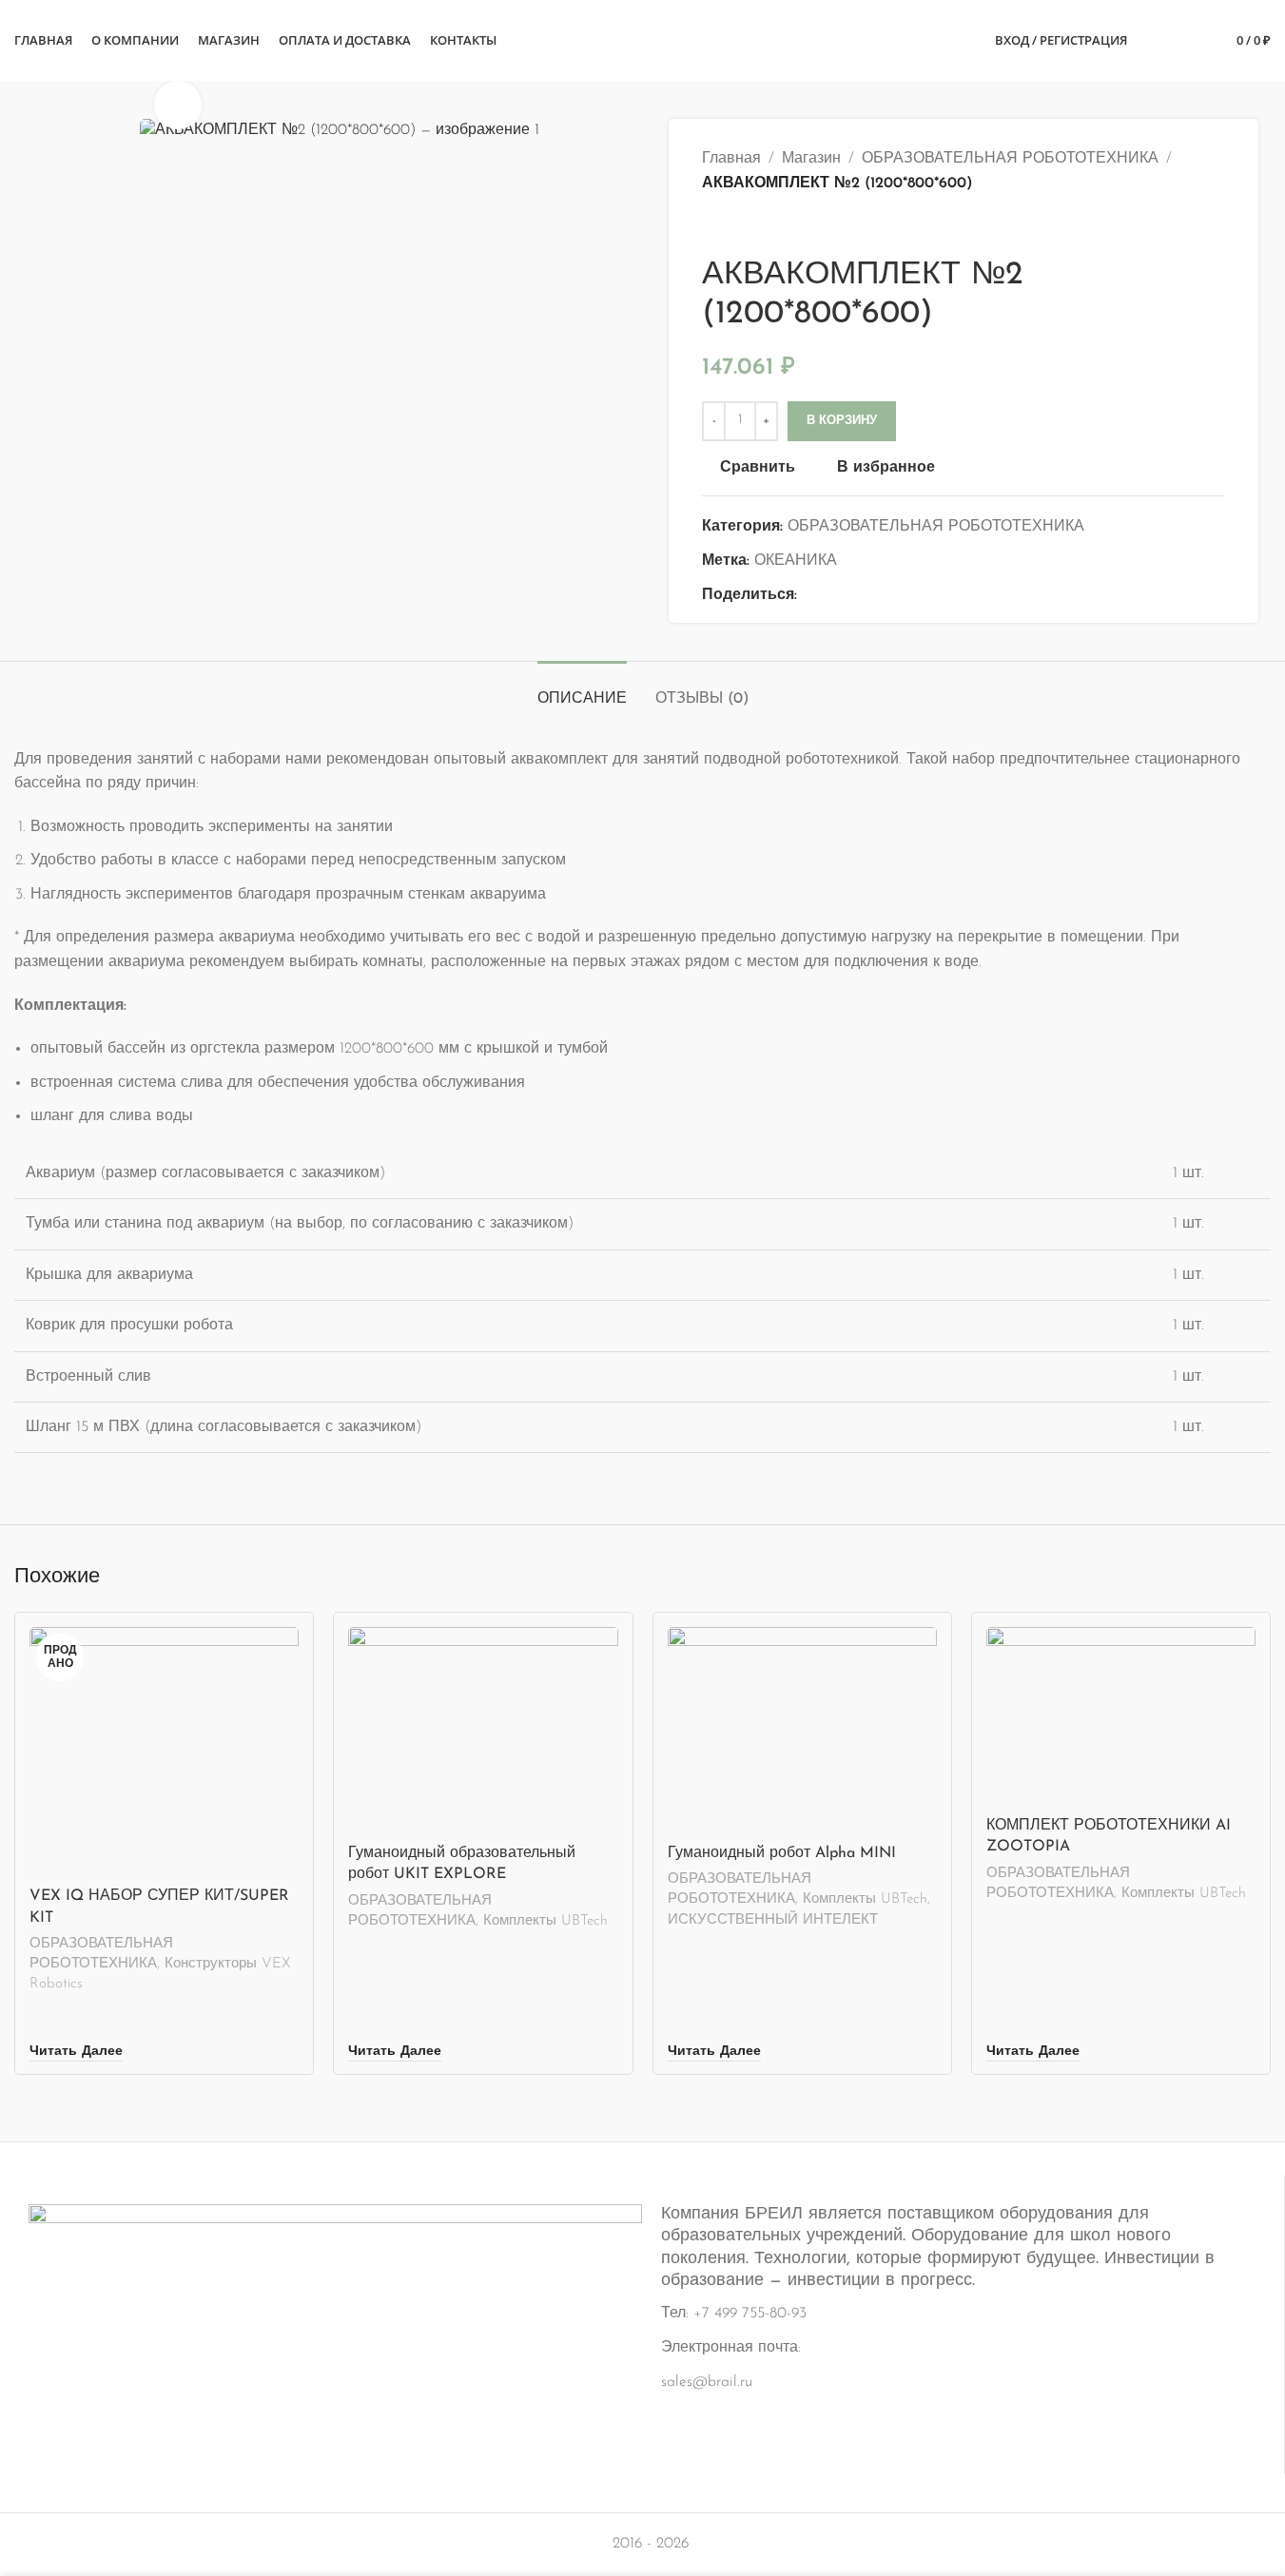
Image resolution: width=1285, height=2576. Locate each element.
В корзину (842, 421)
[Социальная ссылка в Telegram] (900, 596)
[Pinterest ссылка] (854, 596)
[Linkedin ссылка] (877, 596)
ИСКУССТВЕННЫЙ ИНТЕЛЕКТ (773, 1920)
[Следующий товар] (759, 226)
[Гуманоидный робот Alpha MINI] (802, 1731)
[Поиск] (1154, 41)
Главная (731, 159)
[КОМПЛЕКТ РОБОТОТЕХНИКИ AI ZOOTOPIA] (1121, 1717)
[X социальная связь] (831, 596)
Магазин (811, 159)
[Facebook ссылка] (808, 596)
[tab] (582, 690)
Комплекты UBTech (545, 1921)
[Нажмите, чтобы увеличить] (178, 105)
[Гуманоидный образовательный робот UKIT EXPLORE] (483, 1731)
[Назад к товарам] (736, 226)
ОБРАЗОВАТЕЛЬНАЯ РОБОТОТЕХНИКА (1010, 159)
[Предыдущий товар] (713, 226)
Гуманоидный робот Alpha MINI (782, 1853)
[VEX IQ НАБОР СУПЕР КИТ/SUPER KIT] (164, 1752)
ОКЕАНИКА (796, 561)
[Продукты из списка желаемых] (1188, 41)
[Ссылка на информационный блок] (642, 2315)
